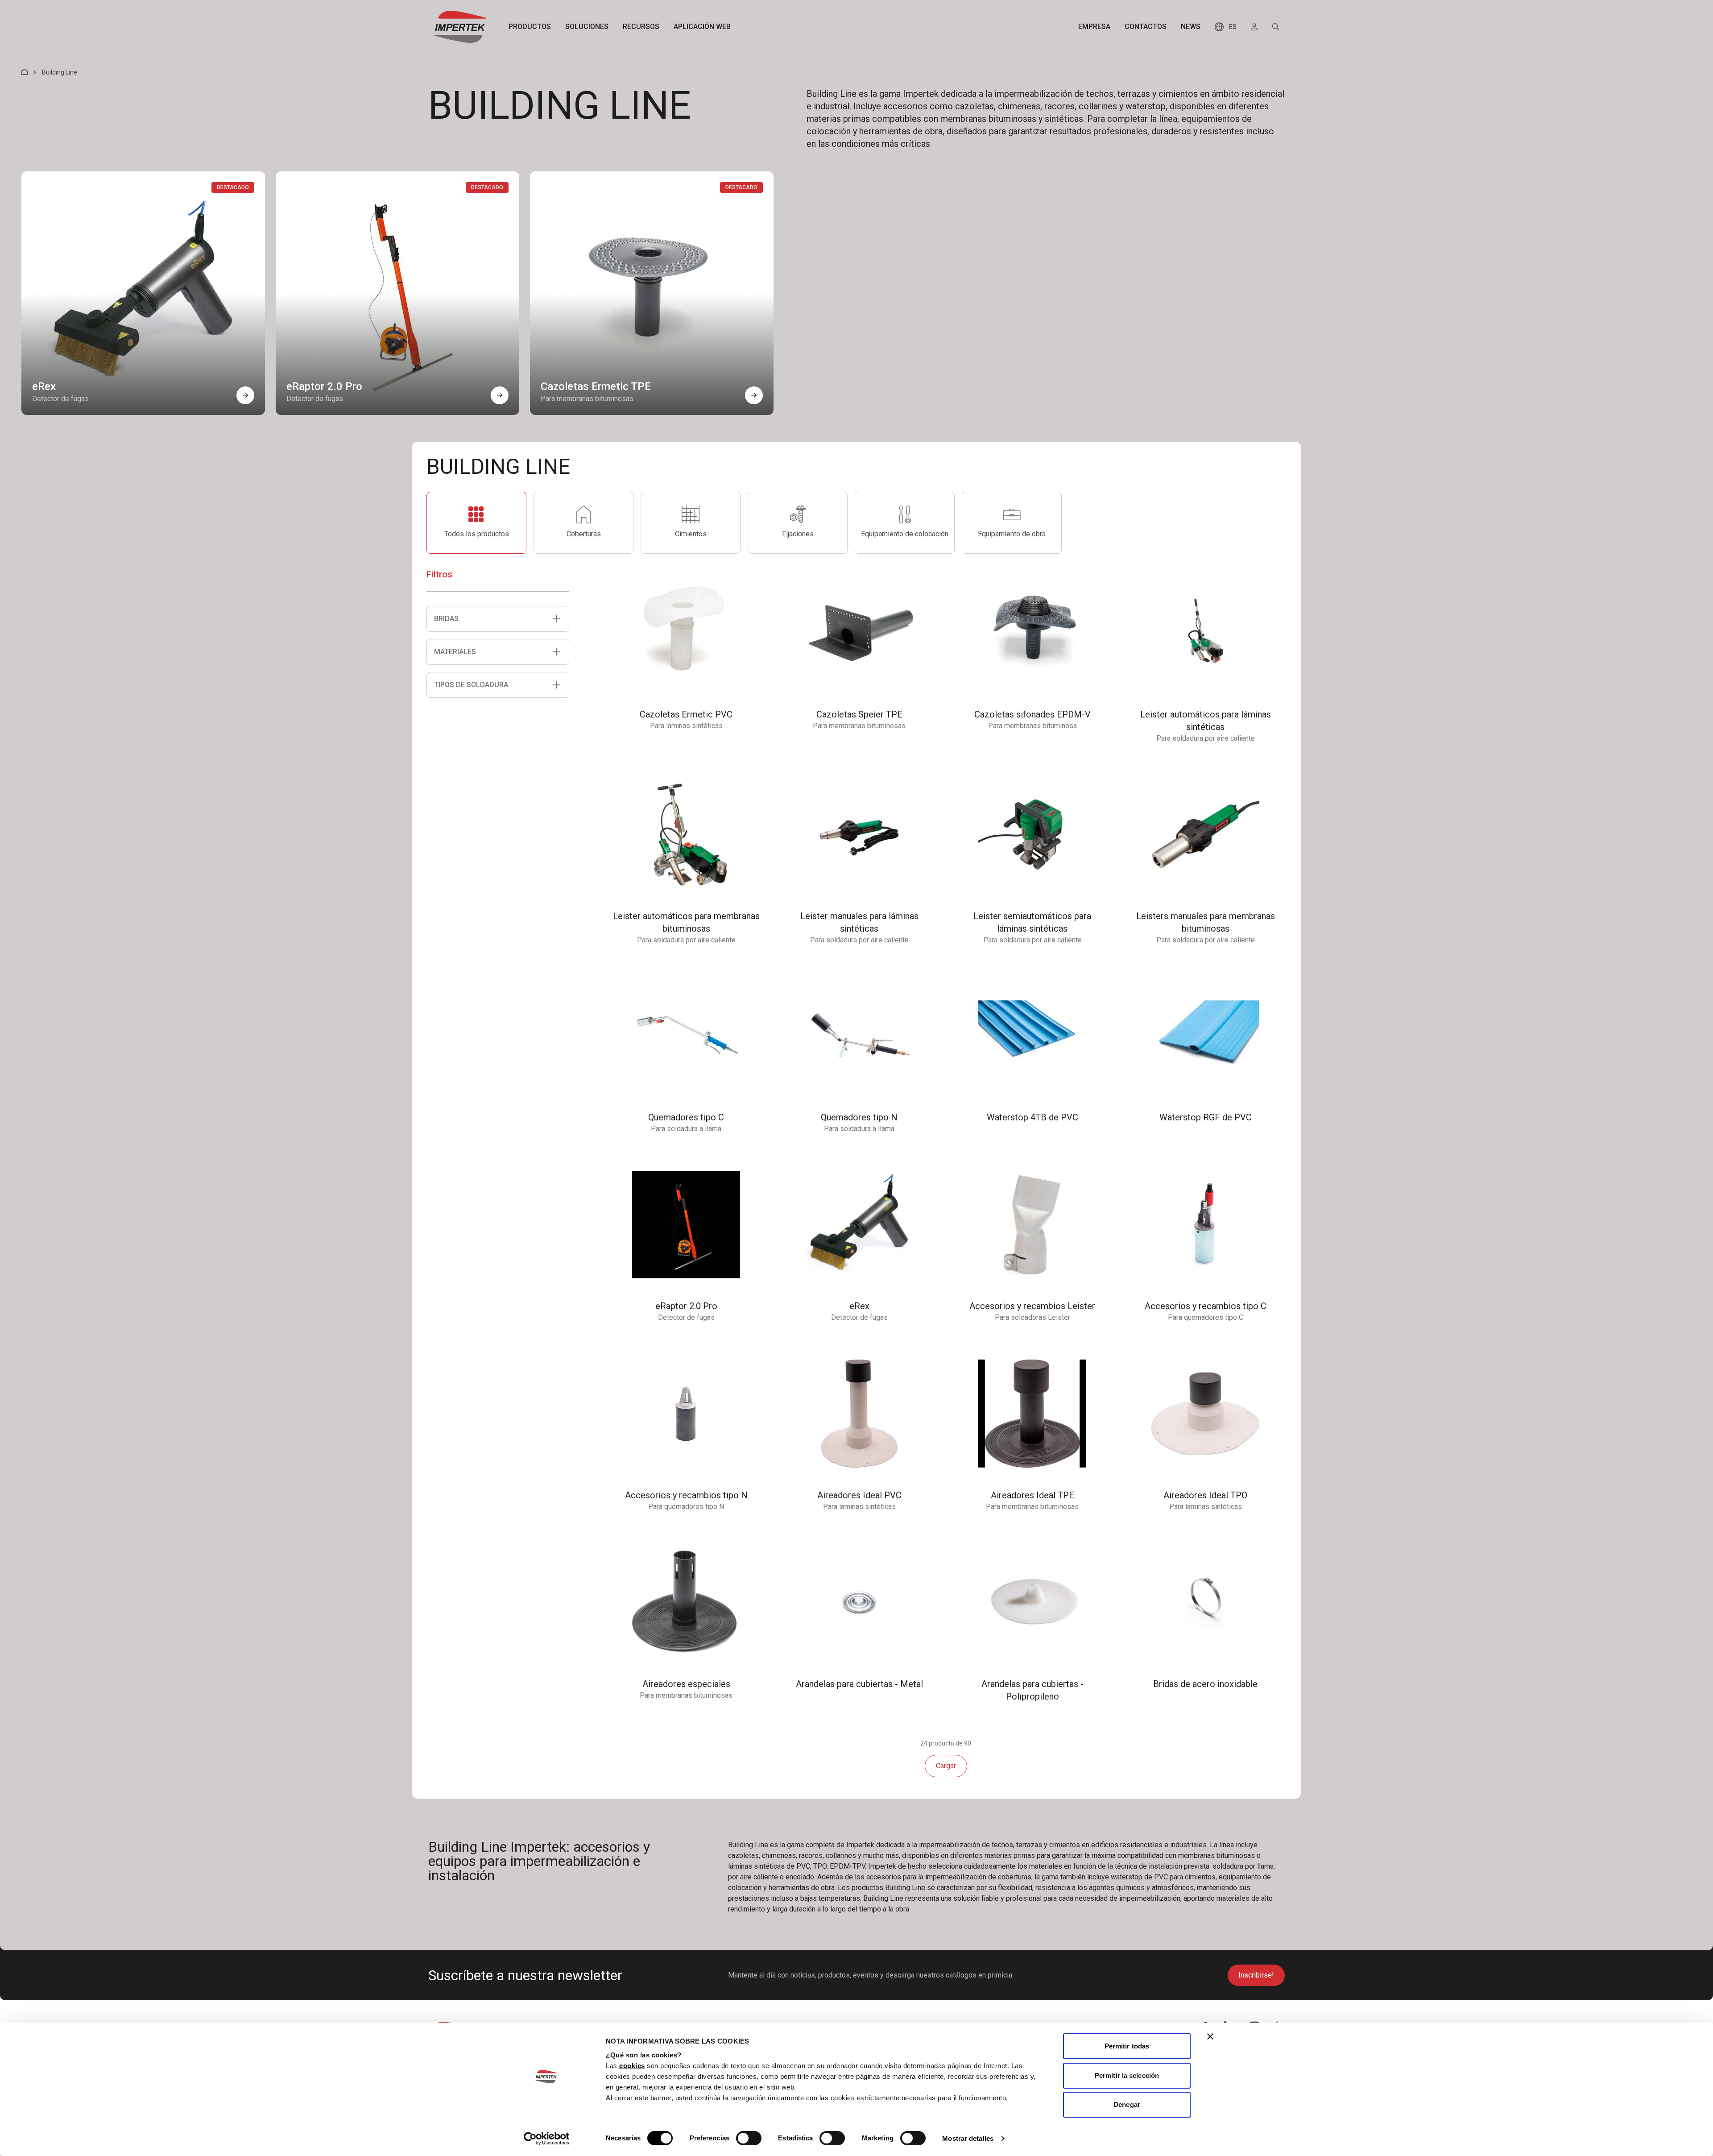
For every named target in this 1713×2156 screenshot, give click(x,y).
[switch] (749, 2138)
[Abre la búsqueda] (1276, 27)
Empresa (1094, 27)
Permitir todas (1127, 2046)
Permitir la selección (1127, 2075)
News (1191, 27)
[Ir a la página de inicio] (460, 27)
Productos (530, 27)
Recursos (641, 27)
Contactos (1146, 27)
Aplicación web (702, 27)
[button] (245, 395)
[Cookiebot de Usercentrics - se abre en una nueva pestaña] (547, 2139)
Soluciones (587, 27)
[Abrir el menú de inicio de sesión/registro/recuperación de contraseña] (1254, 27)
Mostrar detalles (968, 2138)
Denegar (1127, 2104)
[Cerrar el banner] (1210, 2036)
